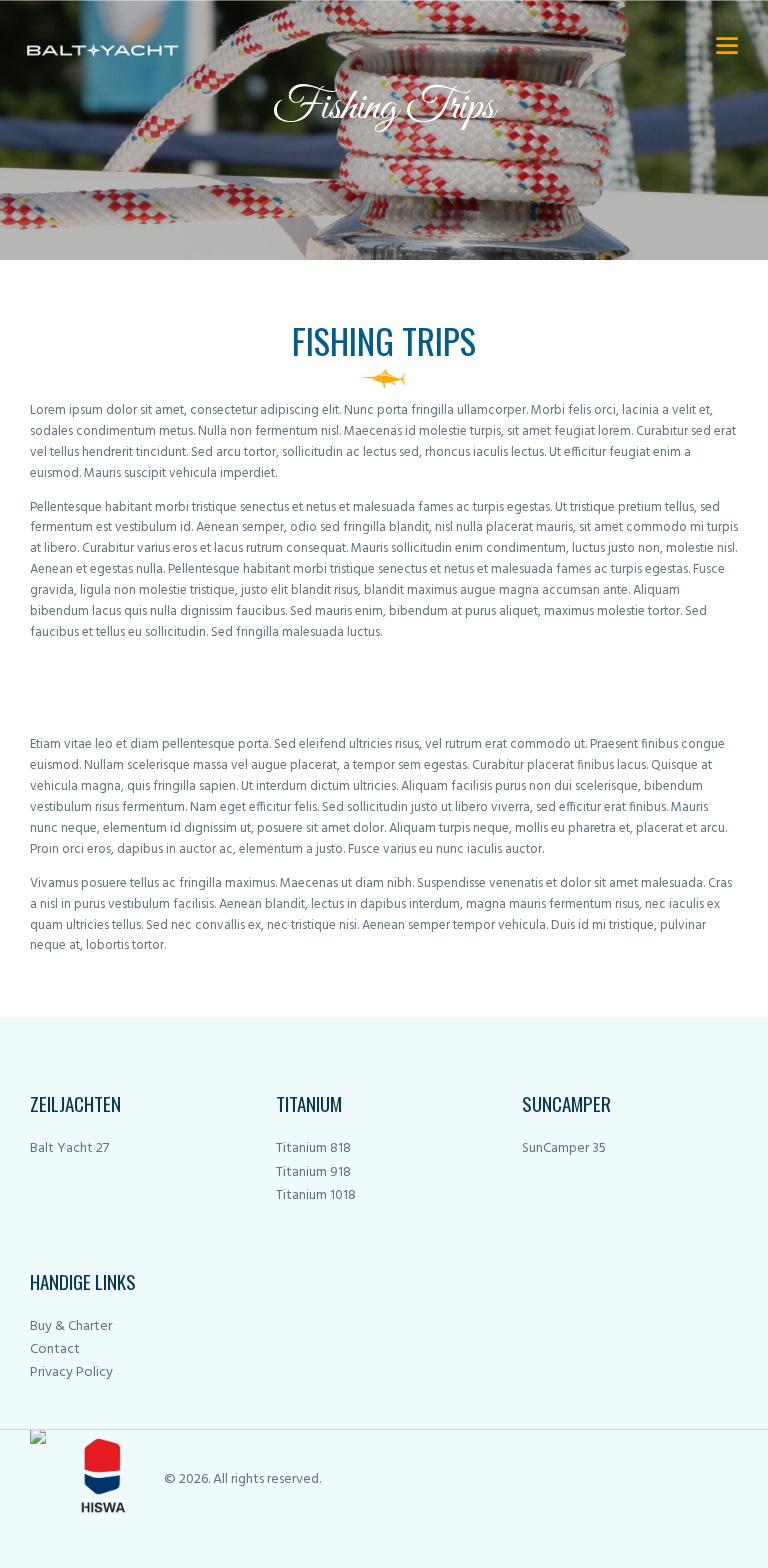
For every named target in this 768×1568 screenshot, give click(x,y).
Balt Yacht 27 (69, 1148)
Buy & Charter (71, 1326)
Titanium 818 (313, 1148)
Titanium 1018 (316, 1195)
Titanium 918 (313, 1172)
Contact (55, 1349)
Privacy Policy (71, 1372)
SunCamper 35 (564, 1148)
